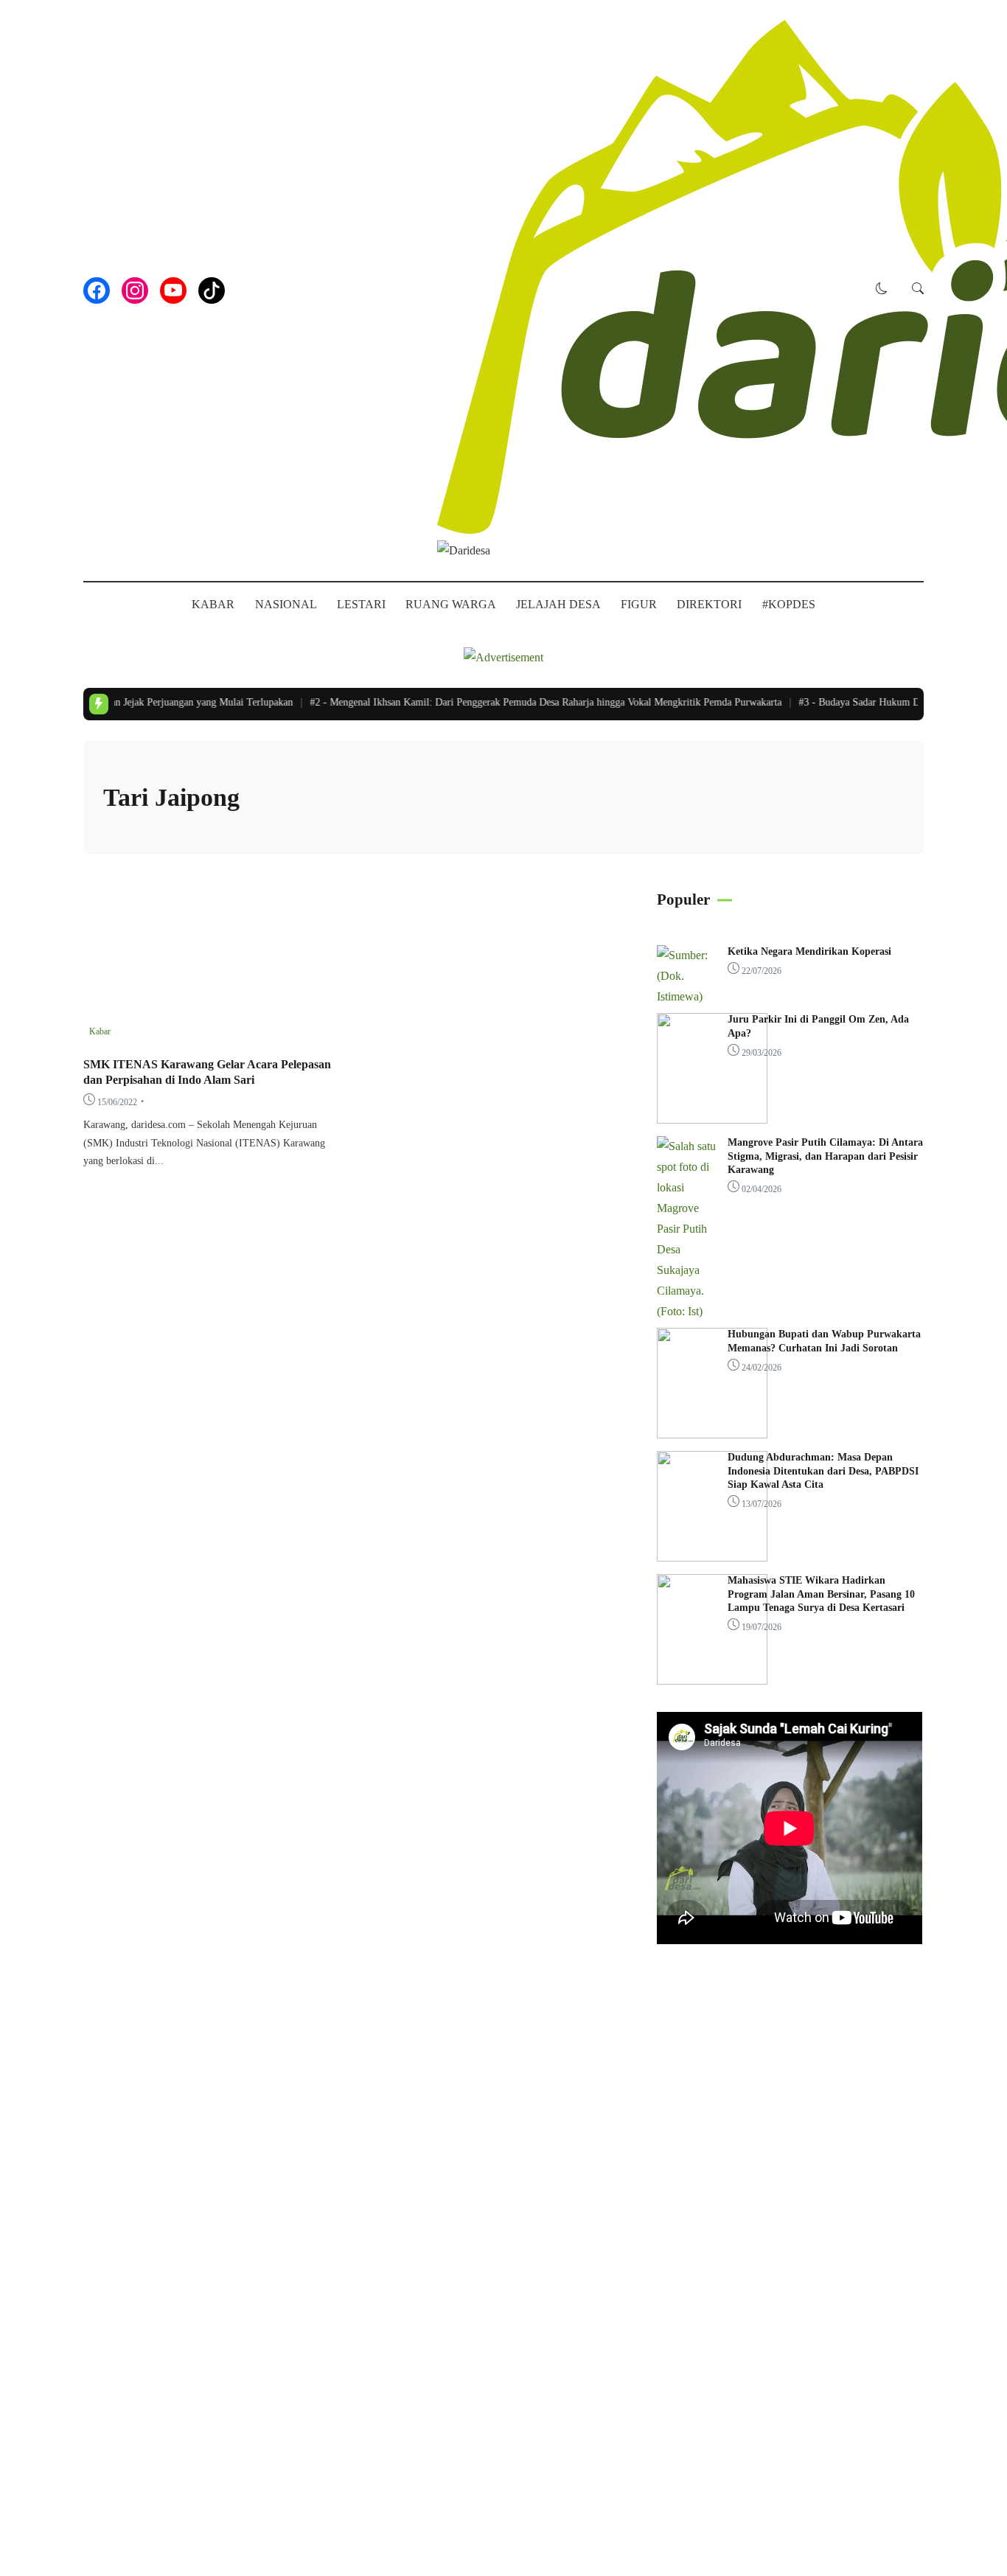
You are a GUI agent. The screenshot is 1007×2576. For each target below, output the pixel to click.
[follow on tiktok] (212, 290)
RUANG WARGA (451, 604)
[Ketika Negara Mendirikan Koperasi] (686, 996)
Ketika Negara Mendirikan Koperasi (809, 951)
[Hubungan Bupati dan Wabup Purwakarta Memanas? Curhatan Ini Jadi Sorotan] (712, 1434)
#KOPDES (789, 604)
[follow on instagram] (135, 290)
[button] (882, 290)
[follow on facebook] (97, 290)
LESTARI (361, 604)
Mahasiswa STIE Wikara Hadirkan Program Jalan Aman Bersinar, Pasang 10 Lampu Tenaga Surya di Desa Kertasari (821, 1594)
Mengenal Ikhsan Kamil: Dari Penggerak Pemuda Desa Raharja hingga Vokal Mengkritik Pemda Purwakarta (531, 702)
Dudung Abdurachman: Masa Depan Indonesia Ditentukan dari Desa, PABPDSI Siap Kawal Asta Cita (823, 1470)
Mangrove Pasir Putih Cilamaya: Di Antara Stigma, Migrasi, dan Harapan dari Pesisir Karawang (825, 1156)
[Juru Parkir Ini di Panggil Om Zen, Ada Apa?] (712, 1120)
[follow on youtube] (173, 290)
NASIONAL (286, 604)
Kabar (100, 1031)
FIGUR (639, 604)
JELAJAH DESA (558, 604)
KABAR (213, 604)
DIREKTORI (709, 604)
